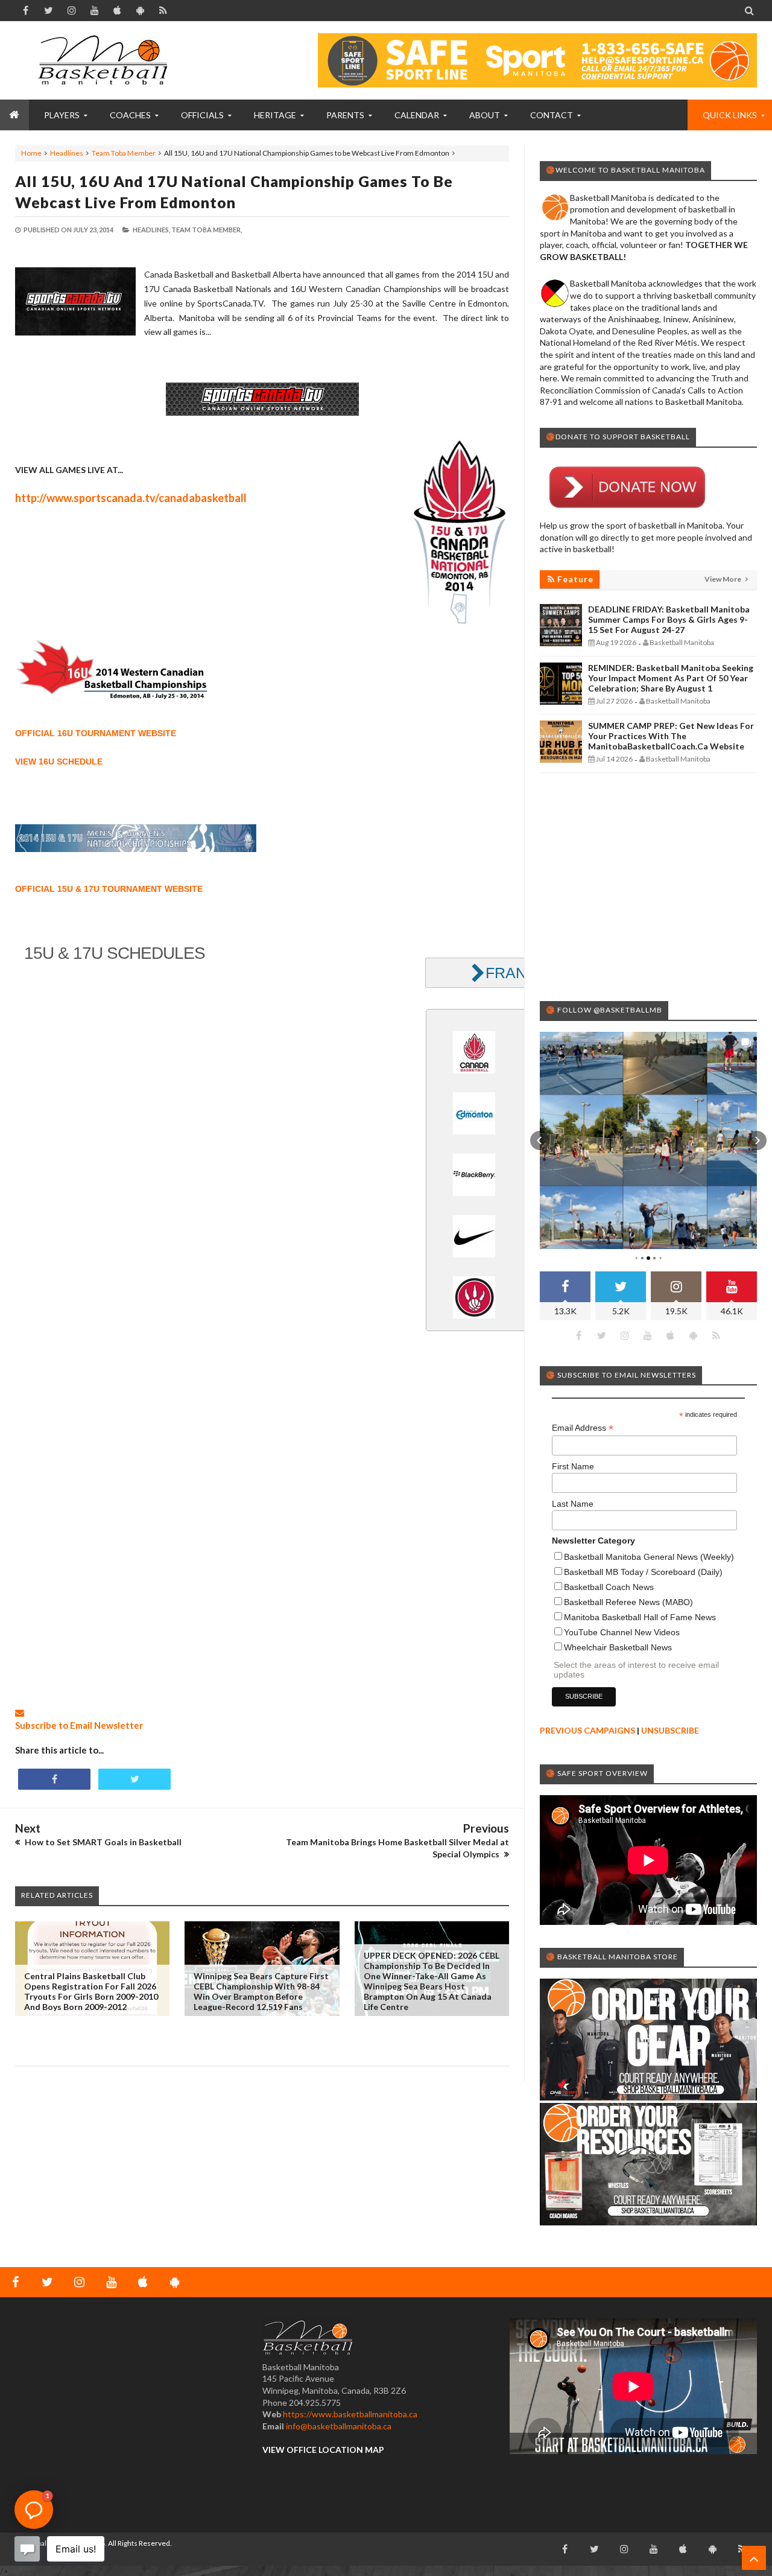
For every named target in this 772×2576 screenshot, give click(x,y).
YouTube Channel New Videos (622, 1632)
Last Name (573, 1504)
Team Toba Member (124, 153)
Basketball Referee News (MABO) (628, 1602)
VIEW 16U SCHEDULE (59, 762)
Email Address (583, 1428)
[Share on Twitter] (134, 1779)
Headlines (67, 153)
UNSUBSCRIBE (670, 1730)
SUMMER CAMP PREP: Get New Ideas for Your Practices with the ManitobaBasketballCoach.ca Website (671, 736)
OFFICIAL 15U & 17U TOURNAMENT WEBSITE (109, 889)
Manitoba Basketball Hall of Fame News (640, 1617)
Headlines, (151, 230)
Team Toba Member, (207, 230)
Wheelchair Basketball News (618, 1647)
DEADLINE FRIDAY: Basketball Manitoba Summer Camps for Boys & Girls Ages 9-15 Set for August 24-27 (669, 619)
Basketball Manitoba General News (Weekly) (649, 1557)
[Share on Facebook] (54, 1779)
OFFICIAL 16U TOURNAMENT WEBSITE (96, 733)
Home (31, 153)
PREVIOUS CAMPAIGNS (587, 1730)
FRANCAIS (524, 973)
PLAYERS (62, 115)
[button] (540, 1140)
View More (723, 579)
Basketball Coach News (609, 1587)
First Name (573, 1466)
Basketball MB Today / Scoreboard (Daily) (643, 1572)
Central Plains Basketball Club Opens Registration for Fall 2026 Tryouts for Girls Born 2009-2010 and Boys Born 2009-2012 (91, 1991)
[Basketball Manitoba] (106, 60)
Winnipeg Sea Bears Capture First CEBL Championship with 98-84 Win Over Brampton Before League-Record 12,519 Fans (261, 1991)
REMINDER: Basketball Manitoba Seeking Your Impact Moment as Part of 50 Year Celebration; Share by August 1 (671, 678)
